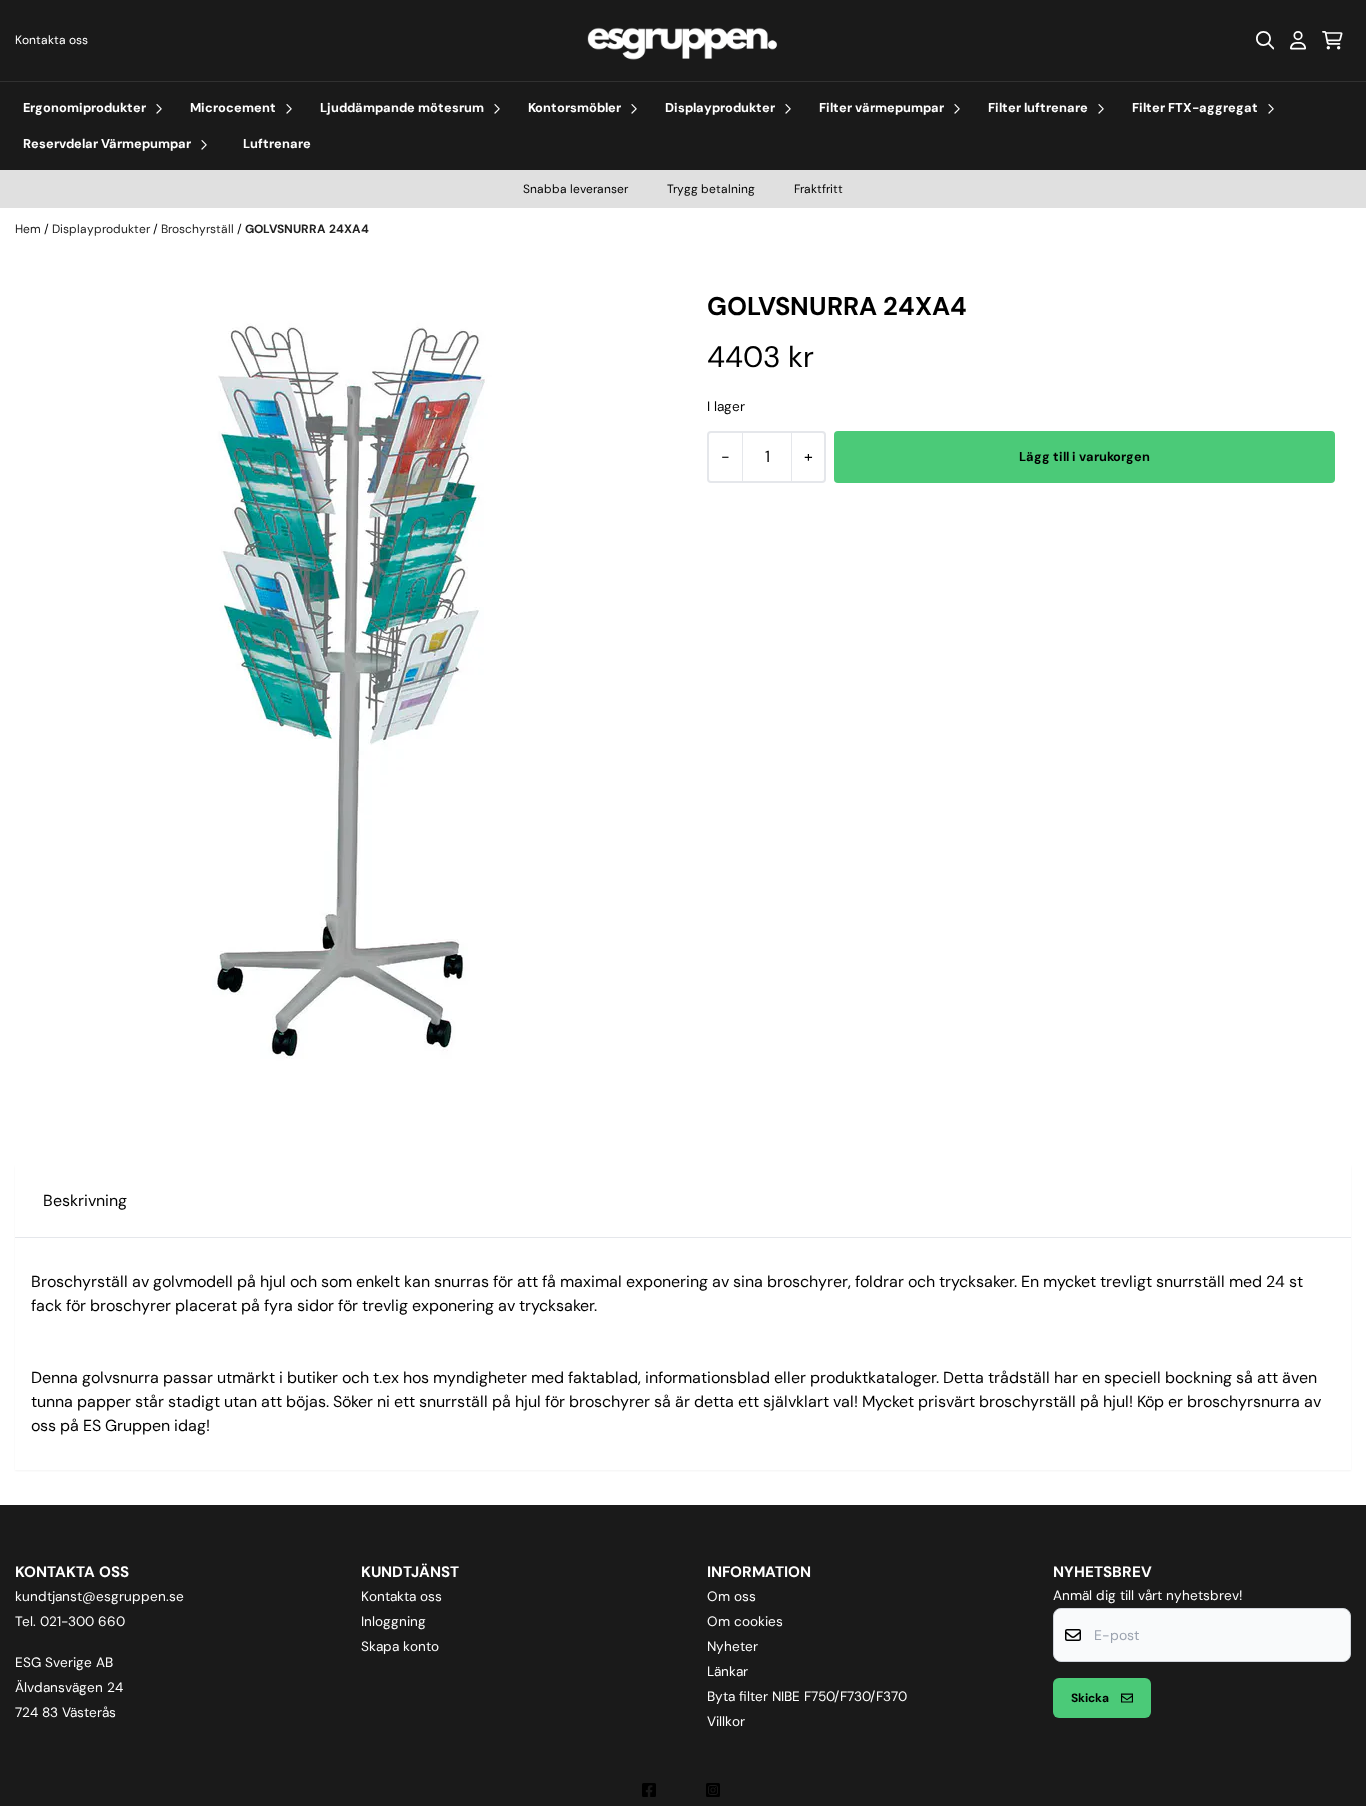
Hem (29, 229)
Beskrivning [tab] (85, 1200)
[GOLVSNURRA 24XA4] (345, 691)
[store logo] (683, 40)
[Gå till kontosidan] (1298, 40)
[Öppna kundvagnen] (1332, 40)
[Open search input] (1265, 40)
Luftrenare (277, 143)
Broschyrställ (199, 229)
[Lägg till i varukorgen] (1084, 457)
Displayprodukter (102, 229)
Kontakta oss (51, 40)
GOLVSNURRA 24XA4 (307, 229)
